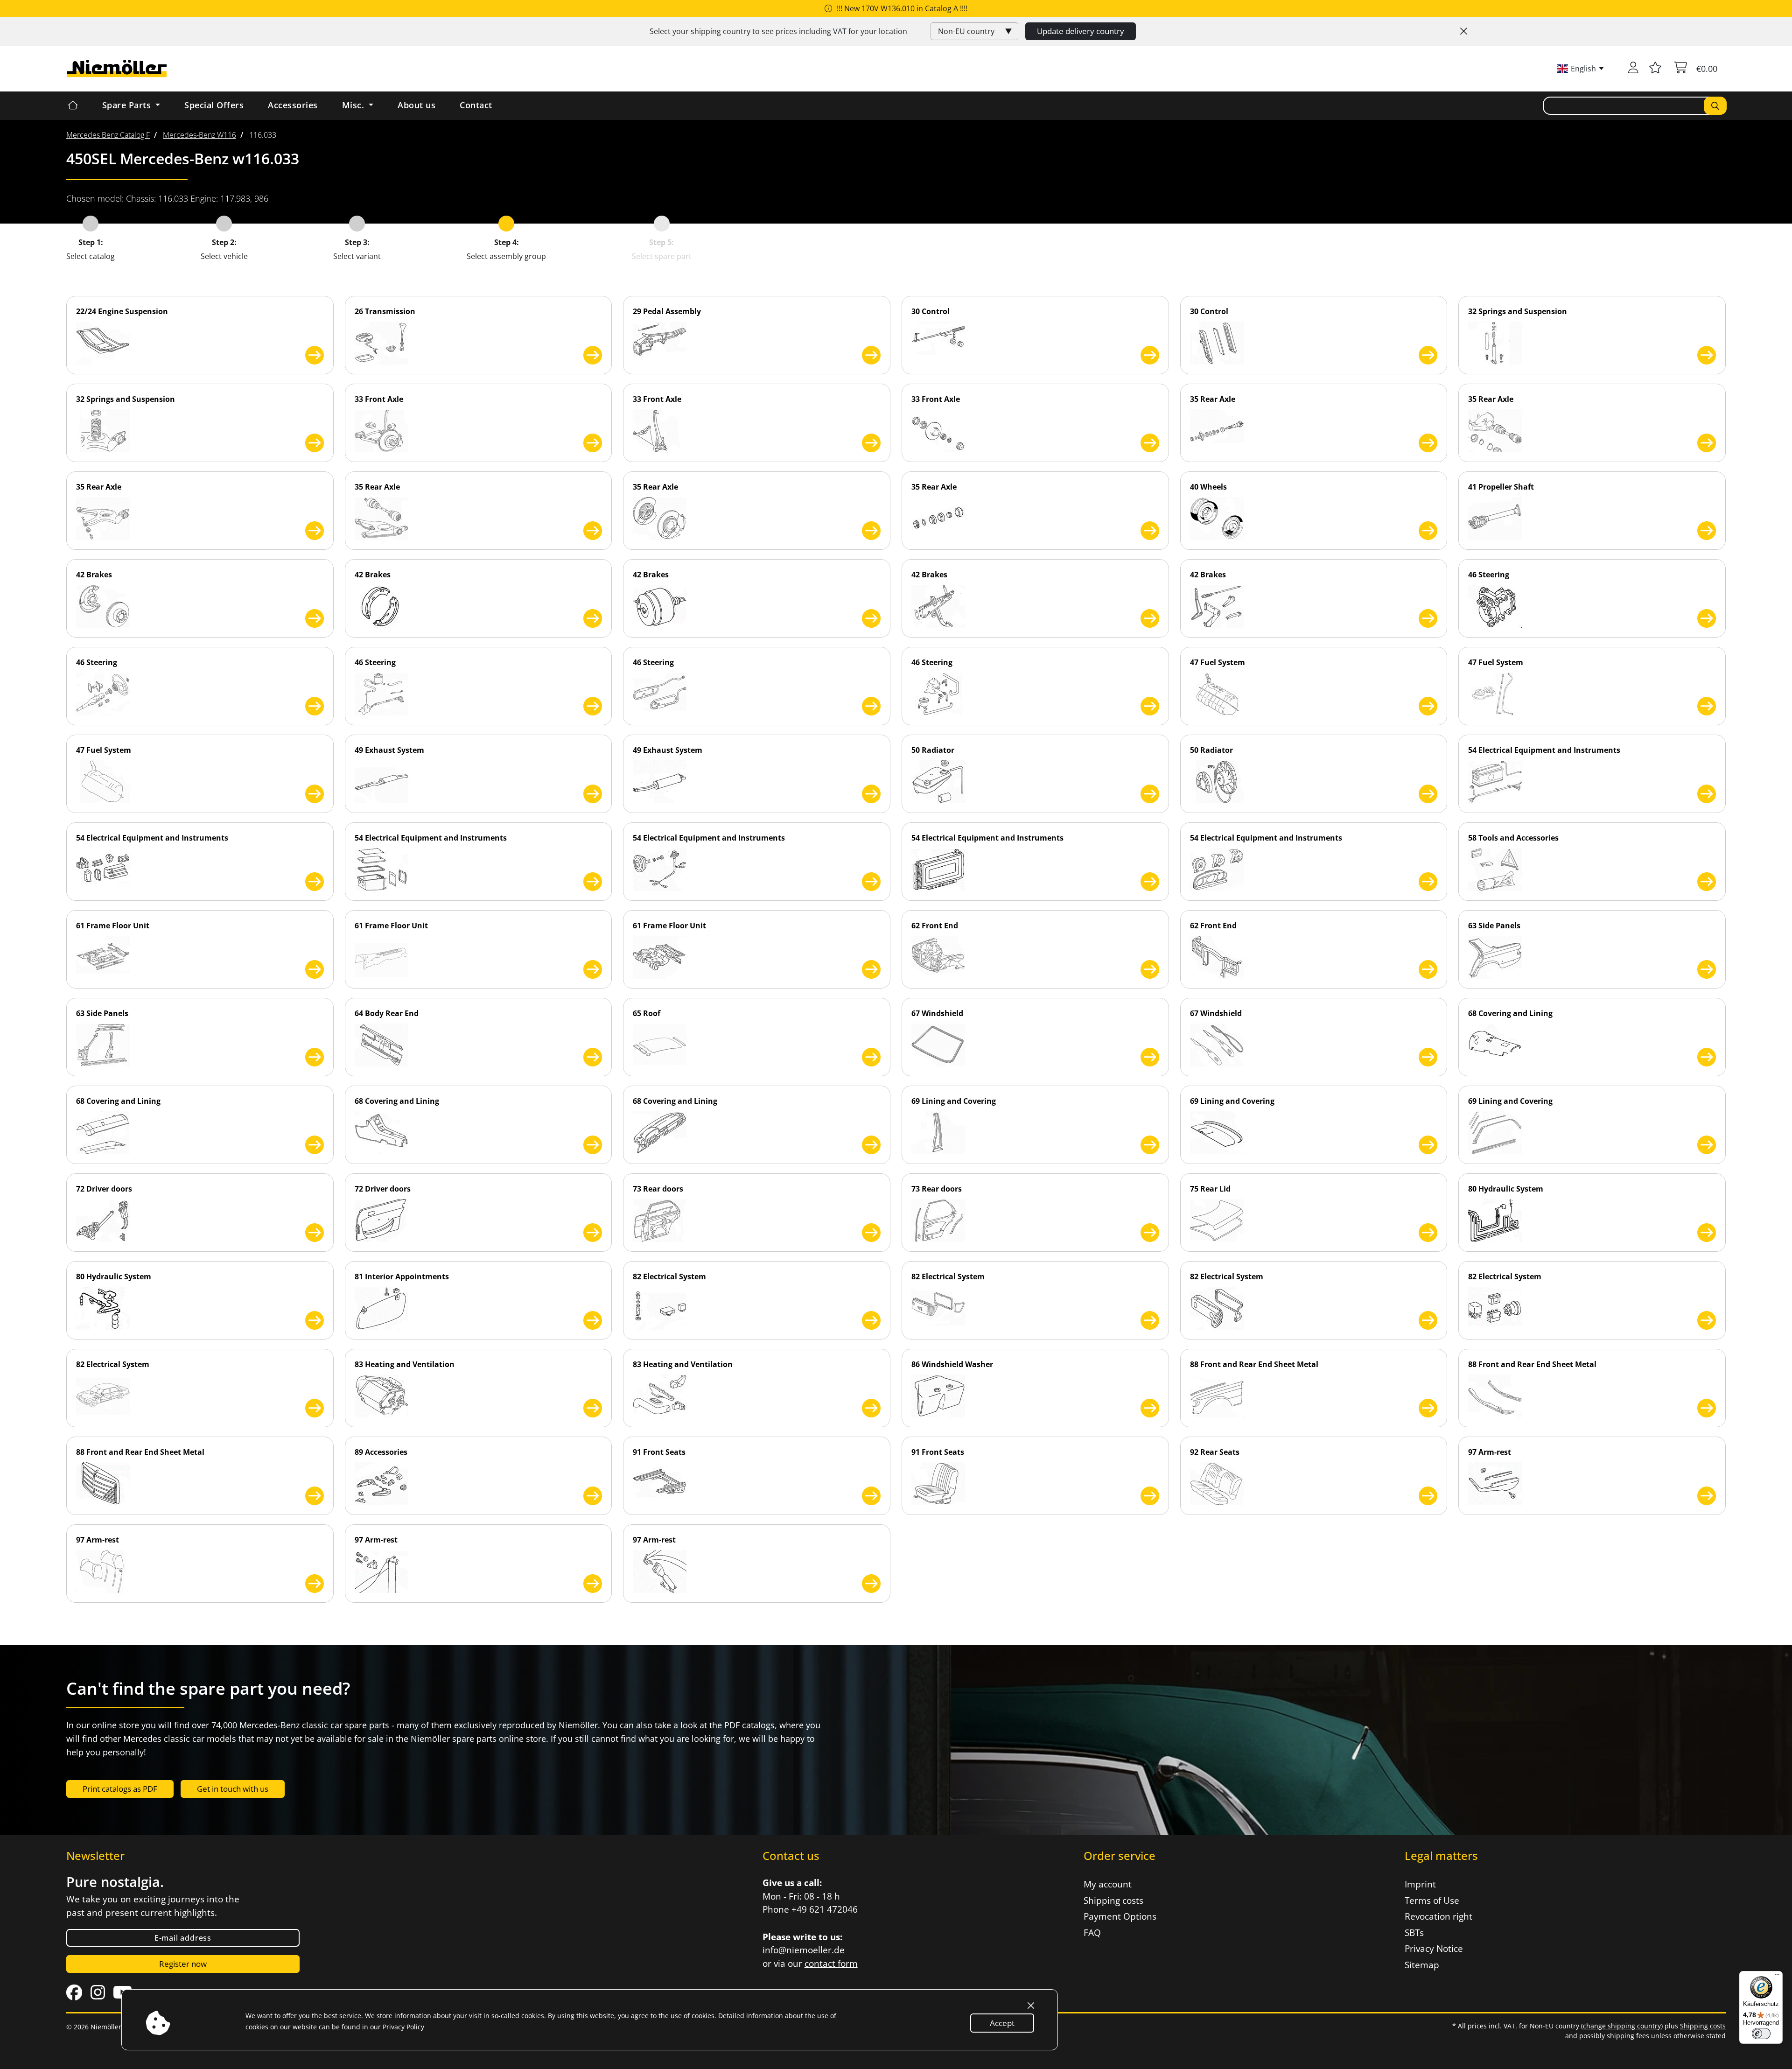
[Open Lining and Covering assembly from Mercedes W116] (1150, 1145)
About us (416, 105)
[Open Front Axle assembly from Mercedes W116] (593, 443)
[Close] (1464, 31)
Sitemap (1422, 1965)
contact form (831, 1964)
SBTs (1414, 1933)
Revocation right (1438, 1916)
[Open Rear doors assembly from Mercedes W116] (871, 1233)
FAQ (1092, 1933)
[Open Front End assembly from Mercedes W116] (1150, 969)
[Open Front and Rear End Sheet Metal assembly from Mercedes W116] (1428, 1408)
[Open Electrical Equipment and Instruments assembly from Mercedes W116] (1707, 794)
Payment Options (1120, 1916)
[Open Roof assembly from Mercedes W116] (871, 1057)
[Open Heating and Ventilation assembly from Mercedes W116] (593, 1408)
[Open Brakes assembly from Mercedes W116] (315, 618)
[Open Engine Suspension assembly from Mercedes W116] (315, 355)
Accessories (293, 105)
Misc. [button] (354, 105)
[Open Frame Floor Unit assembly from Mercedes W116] (315, 969)
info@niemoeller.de (804, 1950)
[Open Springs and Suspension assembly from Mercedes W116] (1707, 355)
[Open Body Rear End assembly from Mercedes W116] (593, 1057)
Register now (183, 1964)
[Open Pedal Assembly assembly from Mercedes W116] (871, 355)
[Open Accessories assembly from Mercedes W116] (593, 1496)
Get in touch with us (233, 1789)
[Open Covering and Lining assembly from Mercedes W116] (1707, 1057)
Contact (476, 105)
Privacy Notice (1434, 1949)
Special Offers (214, 105)
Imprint (1420, 1884)
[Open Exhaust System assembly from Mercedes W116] (593, 794)
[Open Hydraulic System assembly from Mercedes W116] (1707, 1233)
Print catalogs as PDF (120, 1789)
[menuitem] (108, 135)
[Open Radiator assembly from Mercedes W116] (1150, 794)
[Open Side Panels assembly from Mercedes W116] (1707, 969)
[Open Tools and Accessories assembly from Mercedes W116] (1707, 882)
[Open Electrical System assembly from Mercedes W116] (871, 1320)
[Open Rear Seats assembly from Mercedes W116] (1428, 1496)
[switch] (1761, 2034)
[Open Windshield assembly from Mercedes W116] (1150, 1057)
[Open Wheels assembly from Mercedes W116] (1428, 531)
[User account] (1633, 69)
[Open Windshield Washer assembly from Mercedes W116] (1150, 1408)
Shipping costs (1113, 1901)
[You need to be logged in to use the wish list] (1655, 69)
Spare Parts (128, 105)
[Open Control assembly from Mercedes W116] (1150, 355)
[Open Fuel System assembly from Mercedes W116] (1428, 706)
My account (1108, 1884)
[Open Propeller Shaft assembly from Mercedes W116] (1707, 531)
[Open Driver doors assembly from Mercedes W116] (315, 1233)
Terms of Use (1432, 1901)
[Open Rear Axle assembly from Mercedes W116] (1428, 443)
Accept (1002, 2023)
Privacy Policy (403, 2027)
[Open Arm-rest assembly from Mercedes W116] (1707, 1496)
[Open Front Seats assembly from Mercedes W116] (871, 1496)
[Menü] (1777, 1977)
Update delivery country (1081, 31)
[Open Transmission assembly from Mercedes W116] (593, 355)
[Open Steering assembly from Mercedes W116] (1707, 618)
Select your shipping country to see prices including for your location (778, 31)
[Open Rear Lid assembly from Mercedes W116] (1428, 1233)
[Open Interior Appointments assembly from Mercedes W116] (593, 1320)
